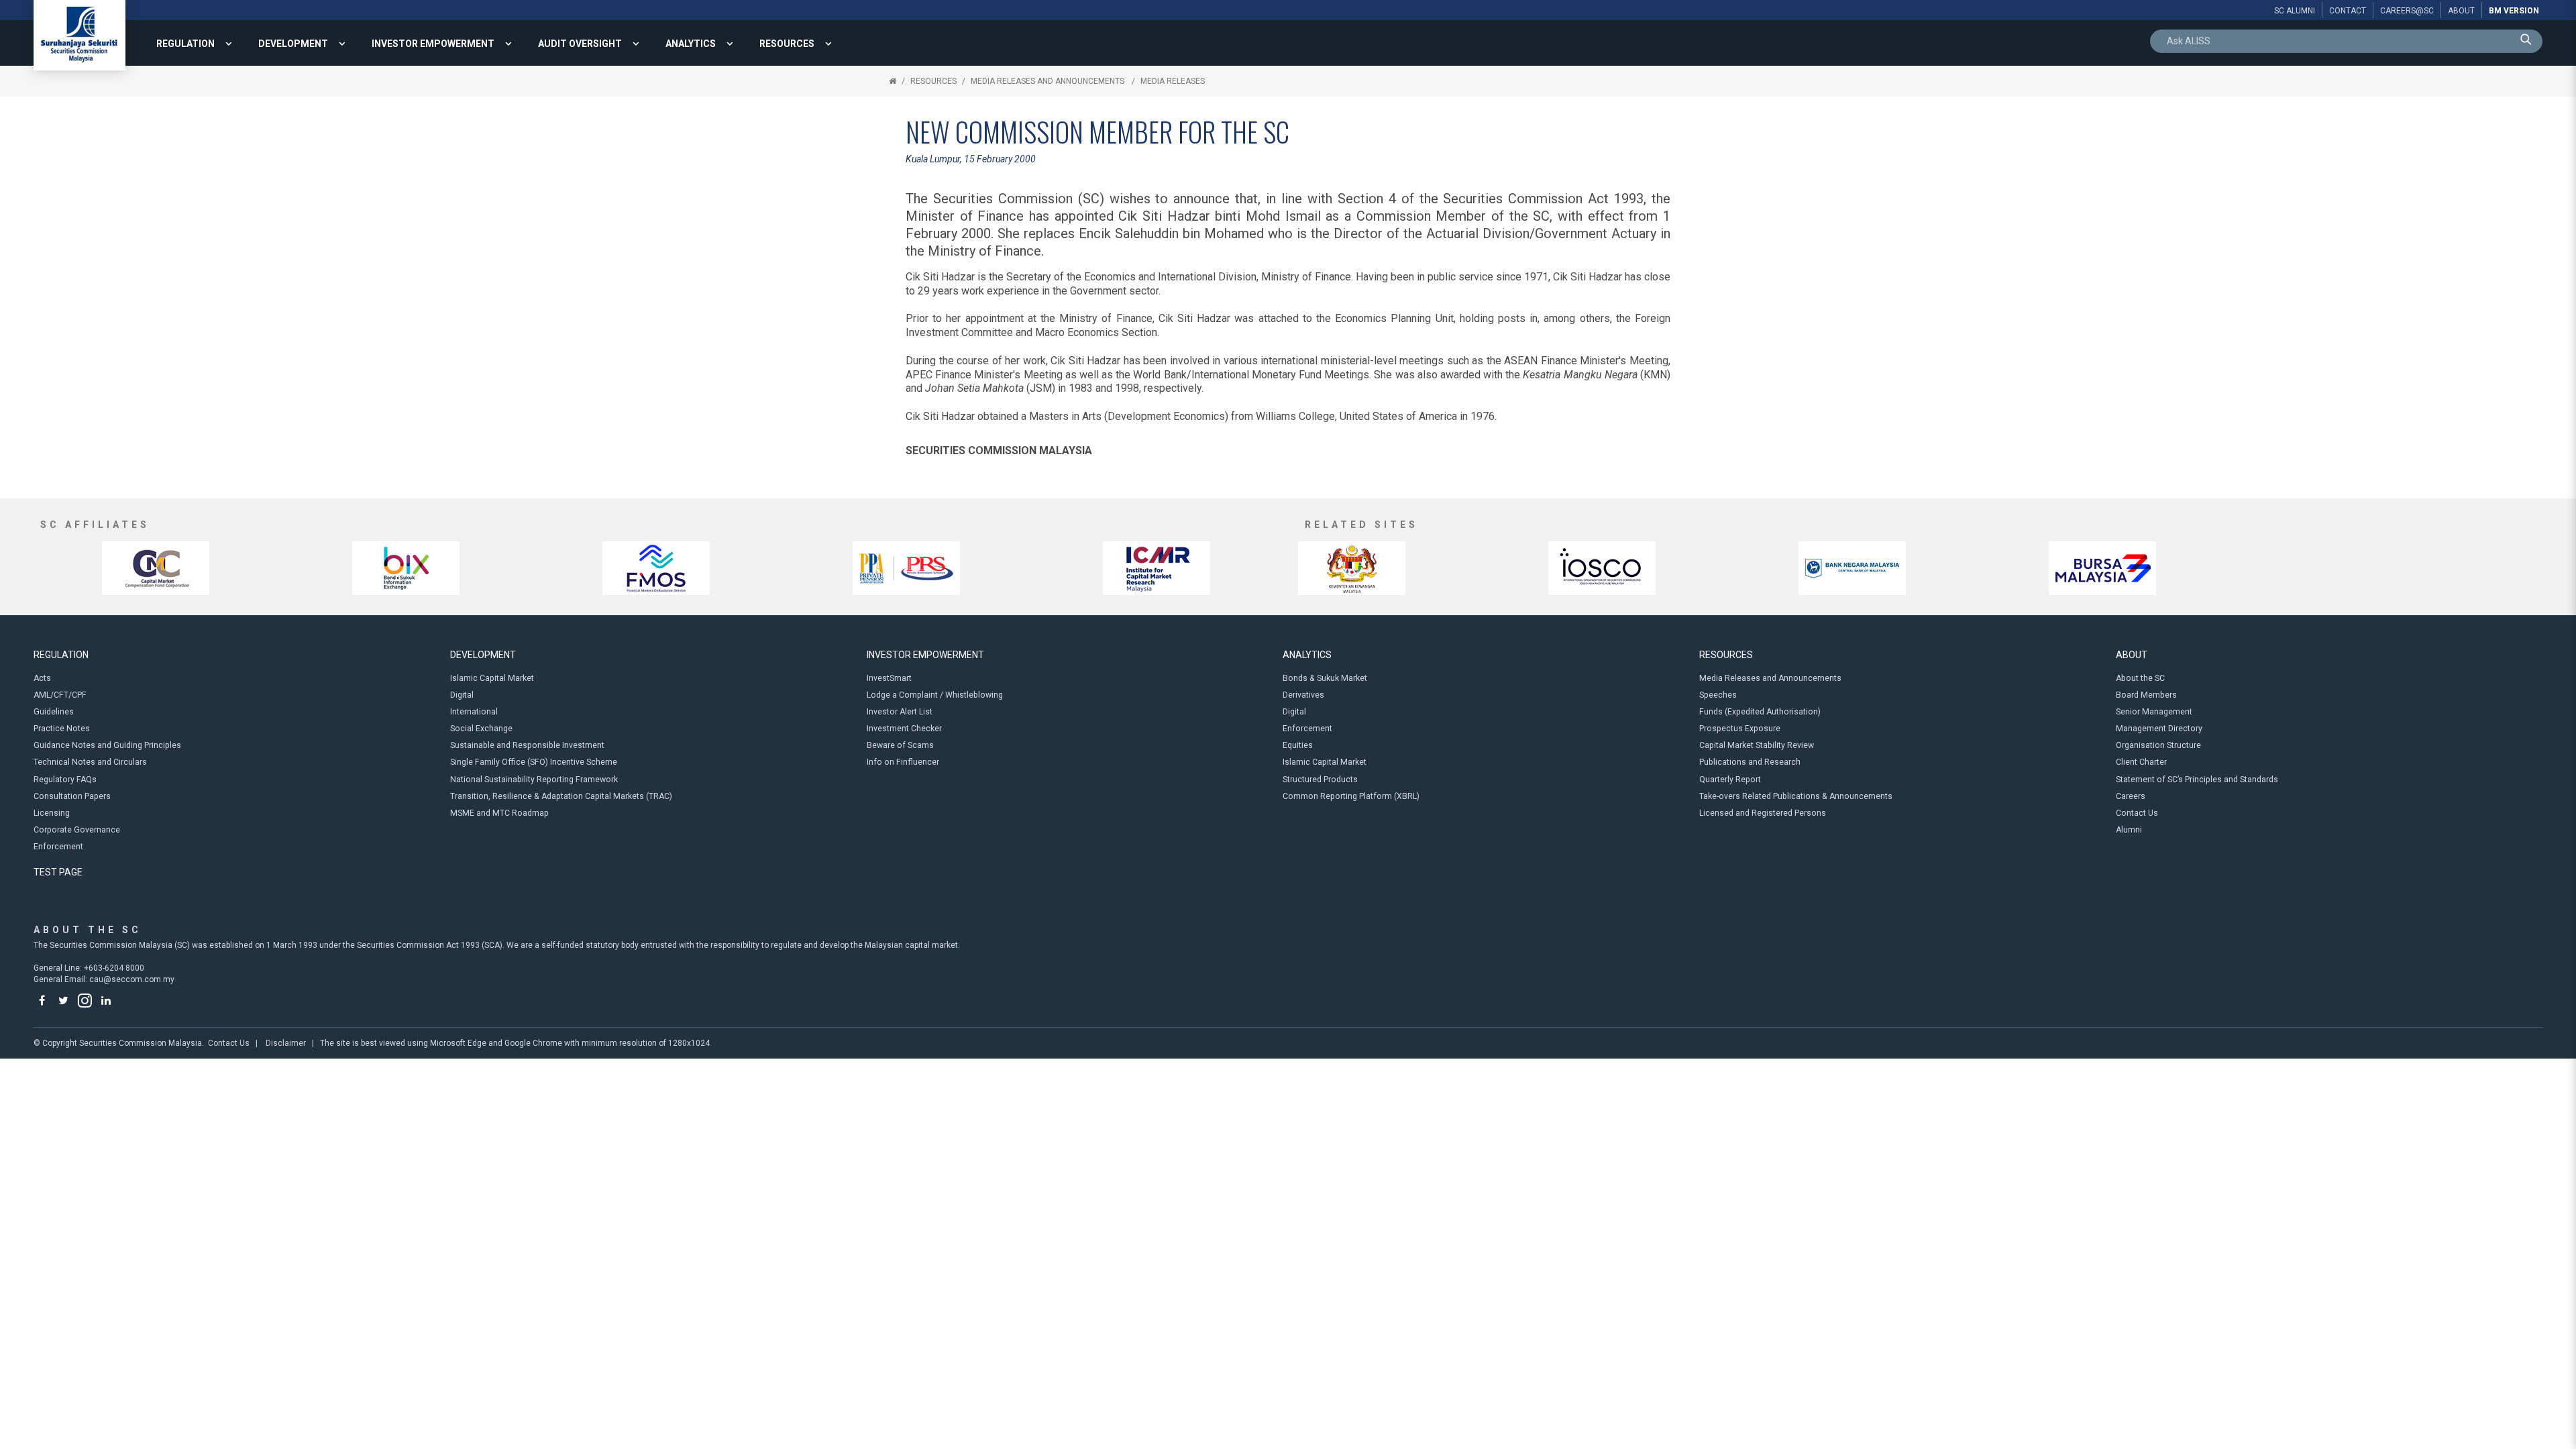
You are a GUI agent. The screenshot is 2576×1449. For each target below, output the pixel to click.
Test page (58, 872)
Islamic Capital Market (492, 678)
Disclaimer (286, 1043)
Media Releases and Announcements (1049, 81)
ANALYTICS (691, 44)
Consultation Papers (72, 796)
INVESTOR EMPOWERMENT (433, 44)
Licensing (52, 813)
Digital (462, 695)
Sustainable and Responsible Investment (527, 745)
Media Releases (1173, 81)
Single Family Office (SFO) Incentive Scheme (534, 762)
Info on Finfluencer (903, 762)
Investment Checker (904, 729)
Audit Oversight (580, 44)
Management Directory (2159, 729)
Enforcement (58, 847)
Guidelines (54, 712)
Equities (1298, 745)
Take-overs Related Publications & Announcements (1796, 796)
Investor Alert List (900, 712)
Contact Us (2137, 813)
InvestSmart (889, 678)
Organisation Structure (2158, 745)
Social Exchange (481, 729)
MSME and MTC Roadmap (499, 813)
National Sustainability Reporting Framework (534, 780)
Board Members (2146, 695)
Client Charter (2141, 762)
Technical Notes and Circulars (90, 762)
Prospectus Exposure (1740, 729)
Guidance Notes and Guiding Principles (107, 745)
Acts (42, 678)
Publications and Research (1750, 762)
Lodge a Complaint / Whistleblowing (935, 695)
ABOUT (2132, 655)
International (474, 712)
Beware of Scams (900, 745)
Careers (2131, 796)
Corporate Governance (77, 830)
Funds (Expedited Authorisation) (1760, 712)
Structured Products (1320, 780)
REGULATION (185, 44)
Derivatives (1303, 695)
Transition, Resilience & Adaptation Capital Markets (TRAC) (561, 796)
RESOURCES (787, 44)
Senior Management (2154, 712)
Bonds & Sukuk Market (1325, 678)
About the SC (2140, 678)
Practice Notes (62, 729)
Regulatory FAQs (65, 780)
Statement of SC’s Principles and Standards (2197, 780)
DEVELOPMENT (293, 44)
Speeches (1718, 695)
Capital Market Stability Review (1757, 745)
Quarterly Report (1730, 780)
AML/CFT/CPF (60, 695)
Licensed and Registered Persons (1763, 813)
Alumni (2129, 830)
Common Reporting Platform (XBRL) (1351, 796)
